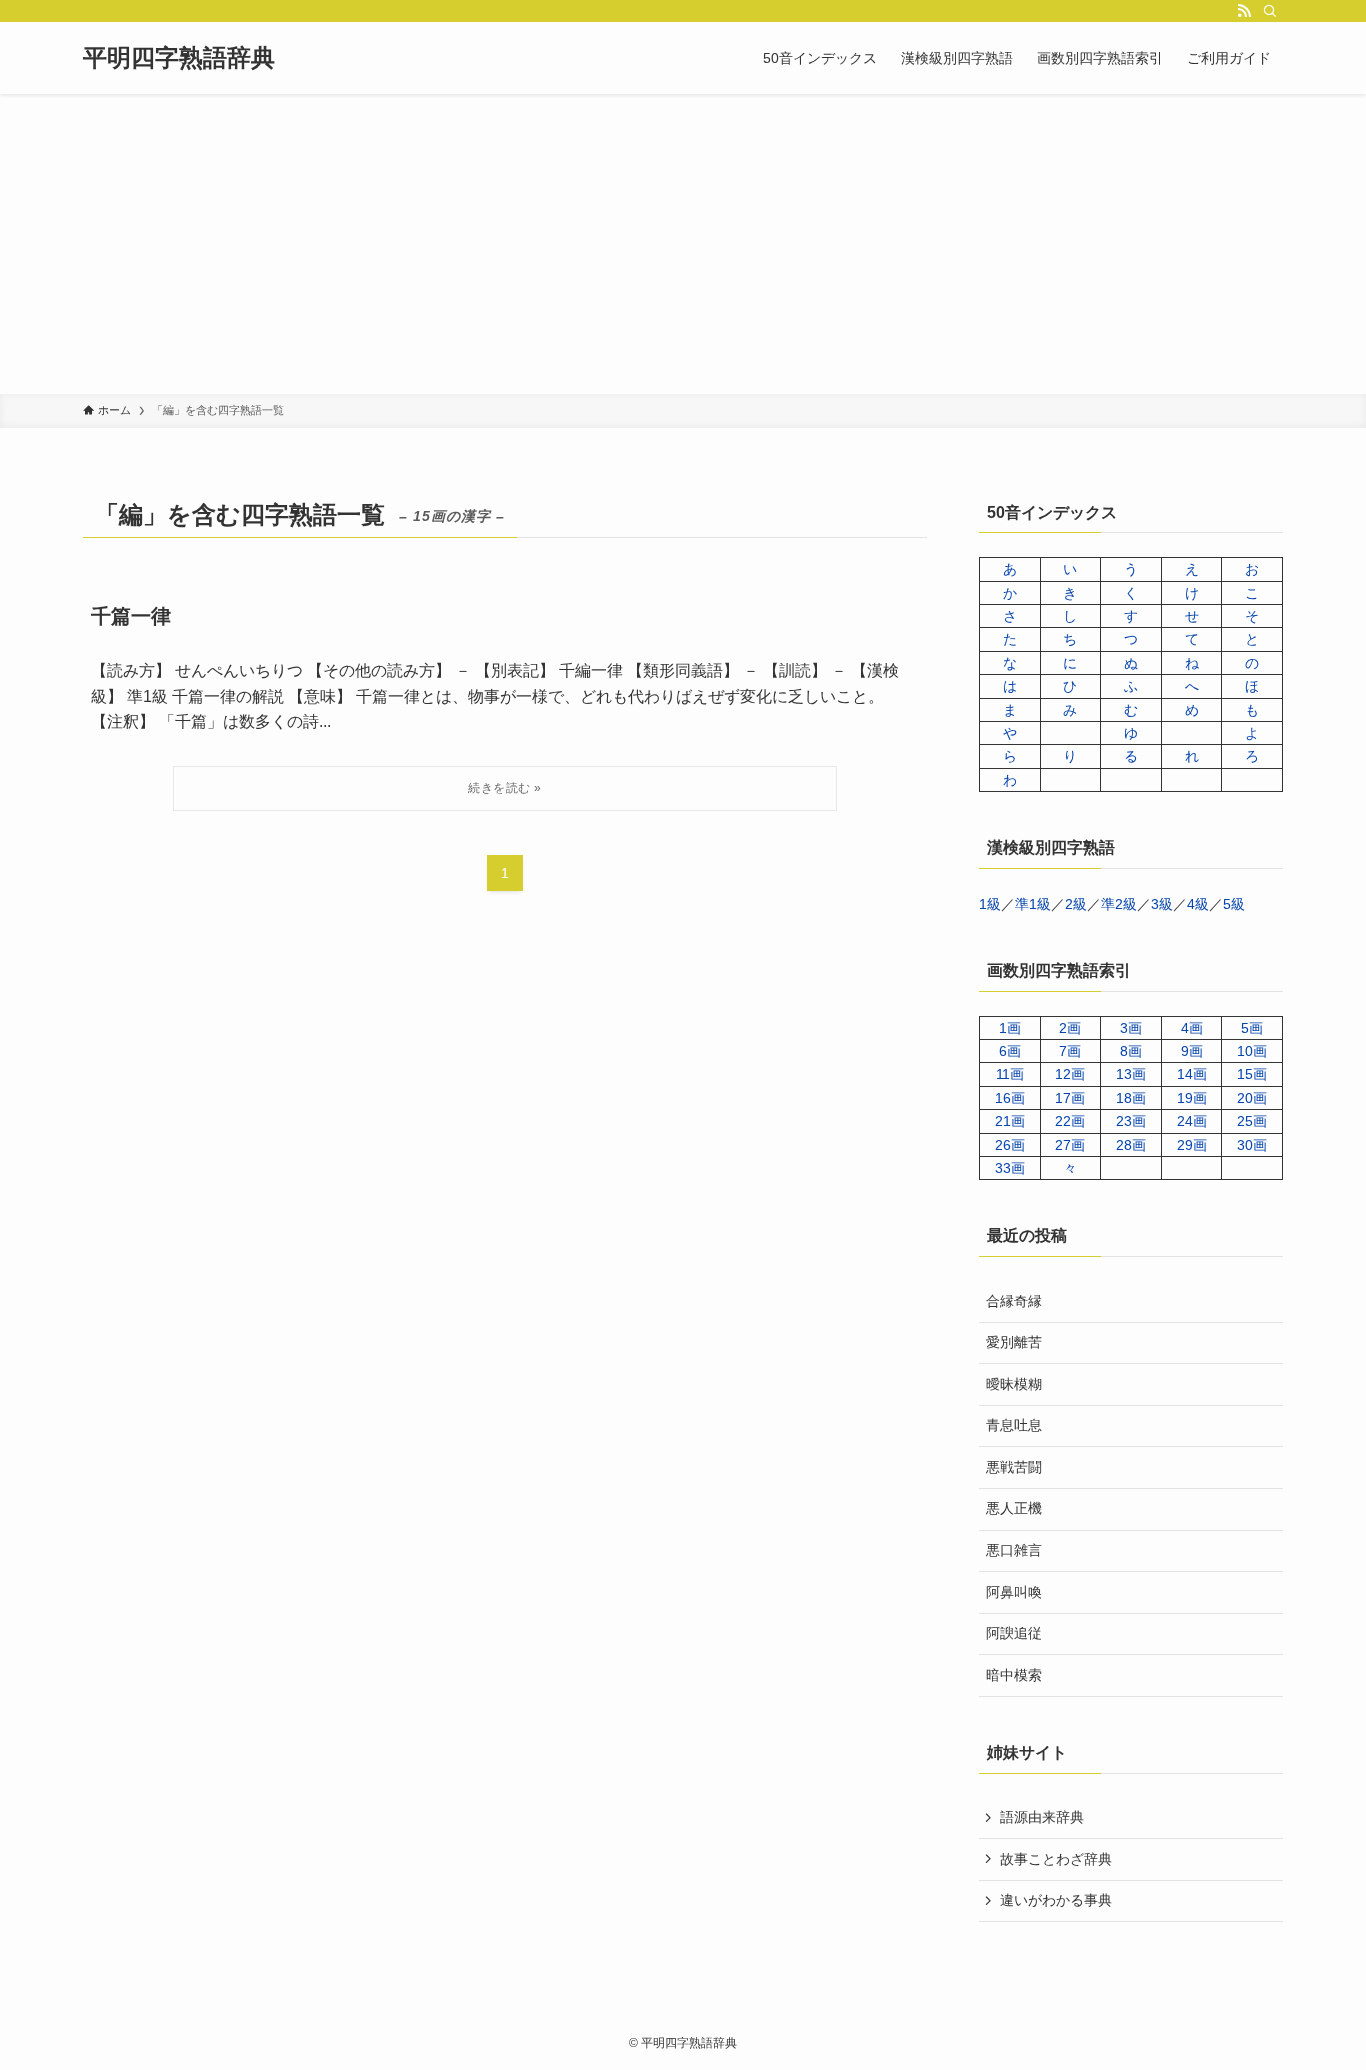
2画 (1070, 1028)
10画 (1252, 1051)
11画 (1010, 1074)
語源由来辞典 (1042, 1817)
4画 (1192, 1028)
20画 (1252, 1098)
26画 (1010, 1145)
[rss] (1244, 11)
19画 (1192, 1098)
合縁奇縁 (1014, 1301)
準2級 (1119, 904)
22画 (1070, 1121)
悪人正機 (1014, 1508)
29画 (1192, 1145)
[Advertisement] (683, 244)
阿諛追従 (1014, 1633)
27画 (1070, 1145)
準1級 (1033, 904)
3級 (1162, 904)
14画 (1192, 1074)
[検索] (1270, 11)
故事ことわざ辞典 (1056, 1859)
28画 (1131, 1145)
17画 (1070, 1098)
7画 (1070, 1051)
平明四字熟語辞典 (179, 58)
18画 (1131, 1098)
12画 (1070, 1074)
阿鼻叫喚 (1014, 1592)
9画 (1192, 1051)
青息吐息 (1014, 1425)
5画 (1252, 1028)
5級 (1234, 904)
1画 (1010, 1028)
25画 (1252, 1121)
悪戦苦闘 (1014, 1467)
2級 (1076, 904)
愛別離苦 (1014, 1342)
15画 (1252, 1074)
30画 (1252, 1145)
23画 (1131, 1121)
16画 (1010, 1098)
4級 (1198, 904)
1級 (990, 904)
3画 (1131, 1028)
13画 (1131, 1074)
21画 (1010, 1121)
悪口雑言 (1014, 1550)
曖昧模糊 (1014, 1384)
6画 (1010, 1051)
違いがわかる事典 (1056, 1900)
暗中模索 (1014, 1675)
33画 (1010, 1168)
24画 (1192, 1121)
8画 (1131, 1051)
